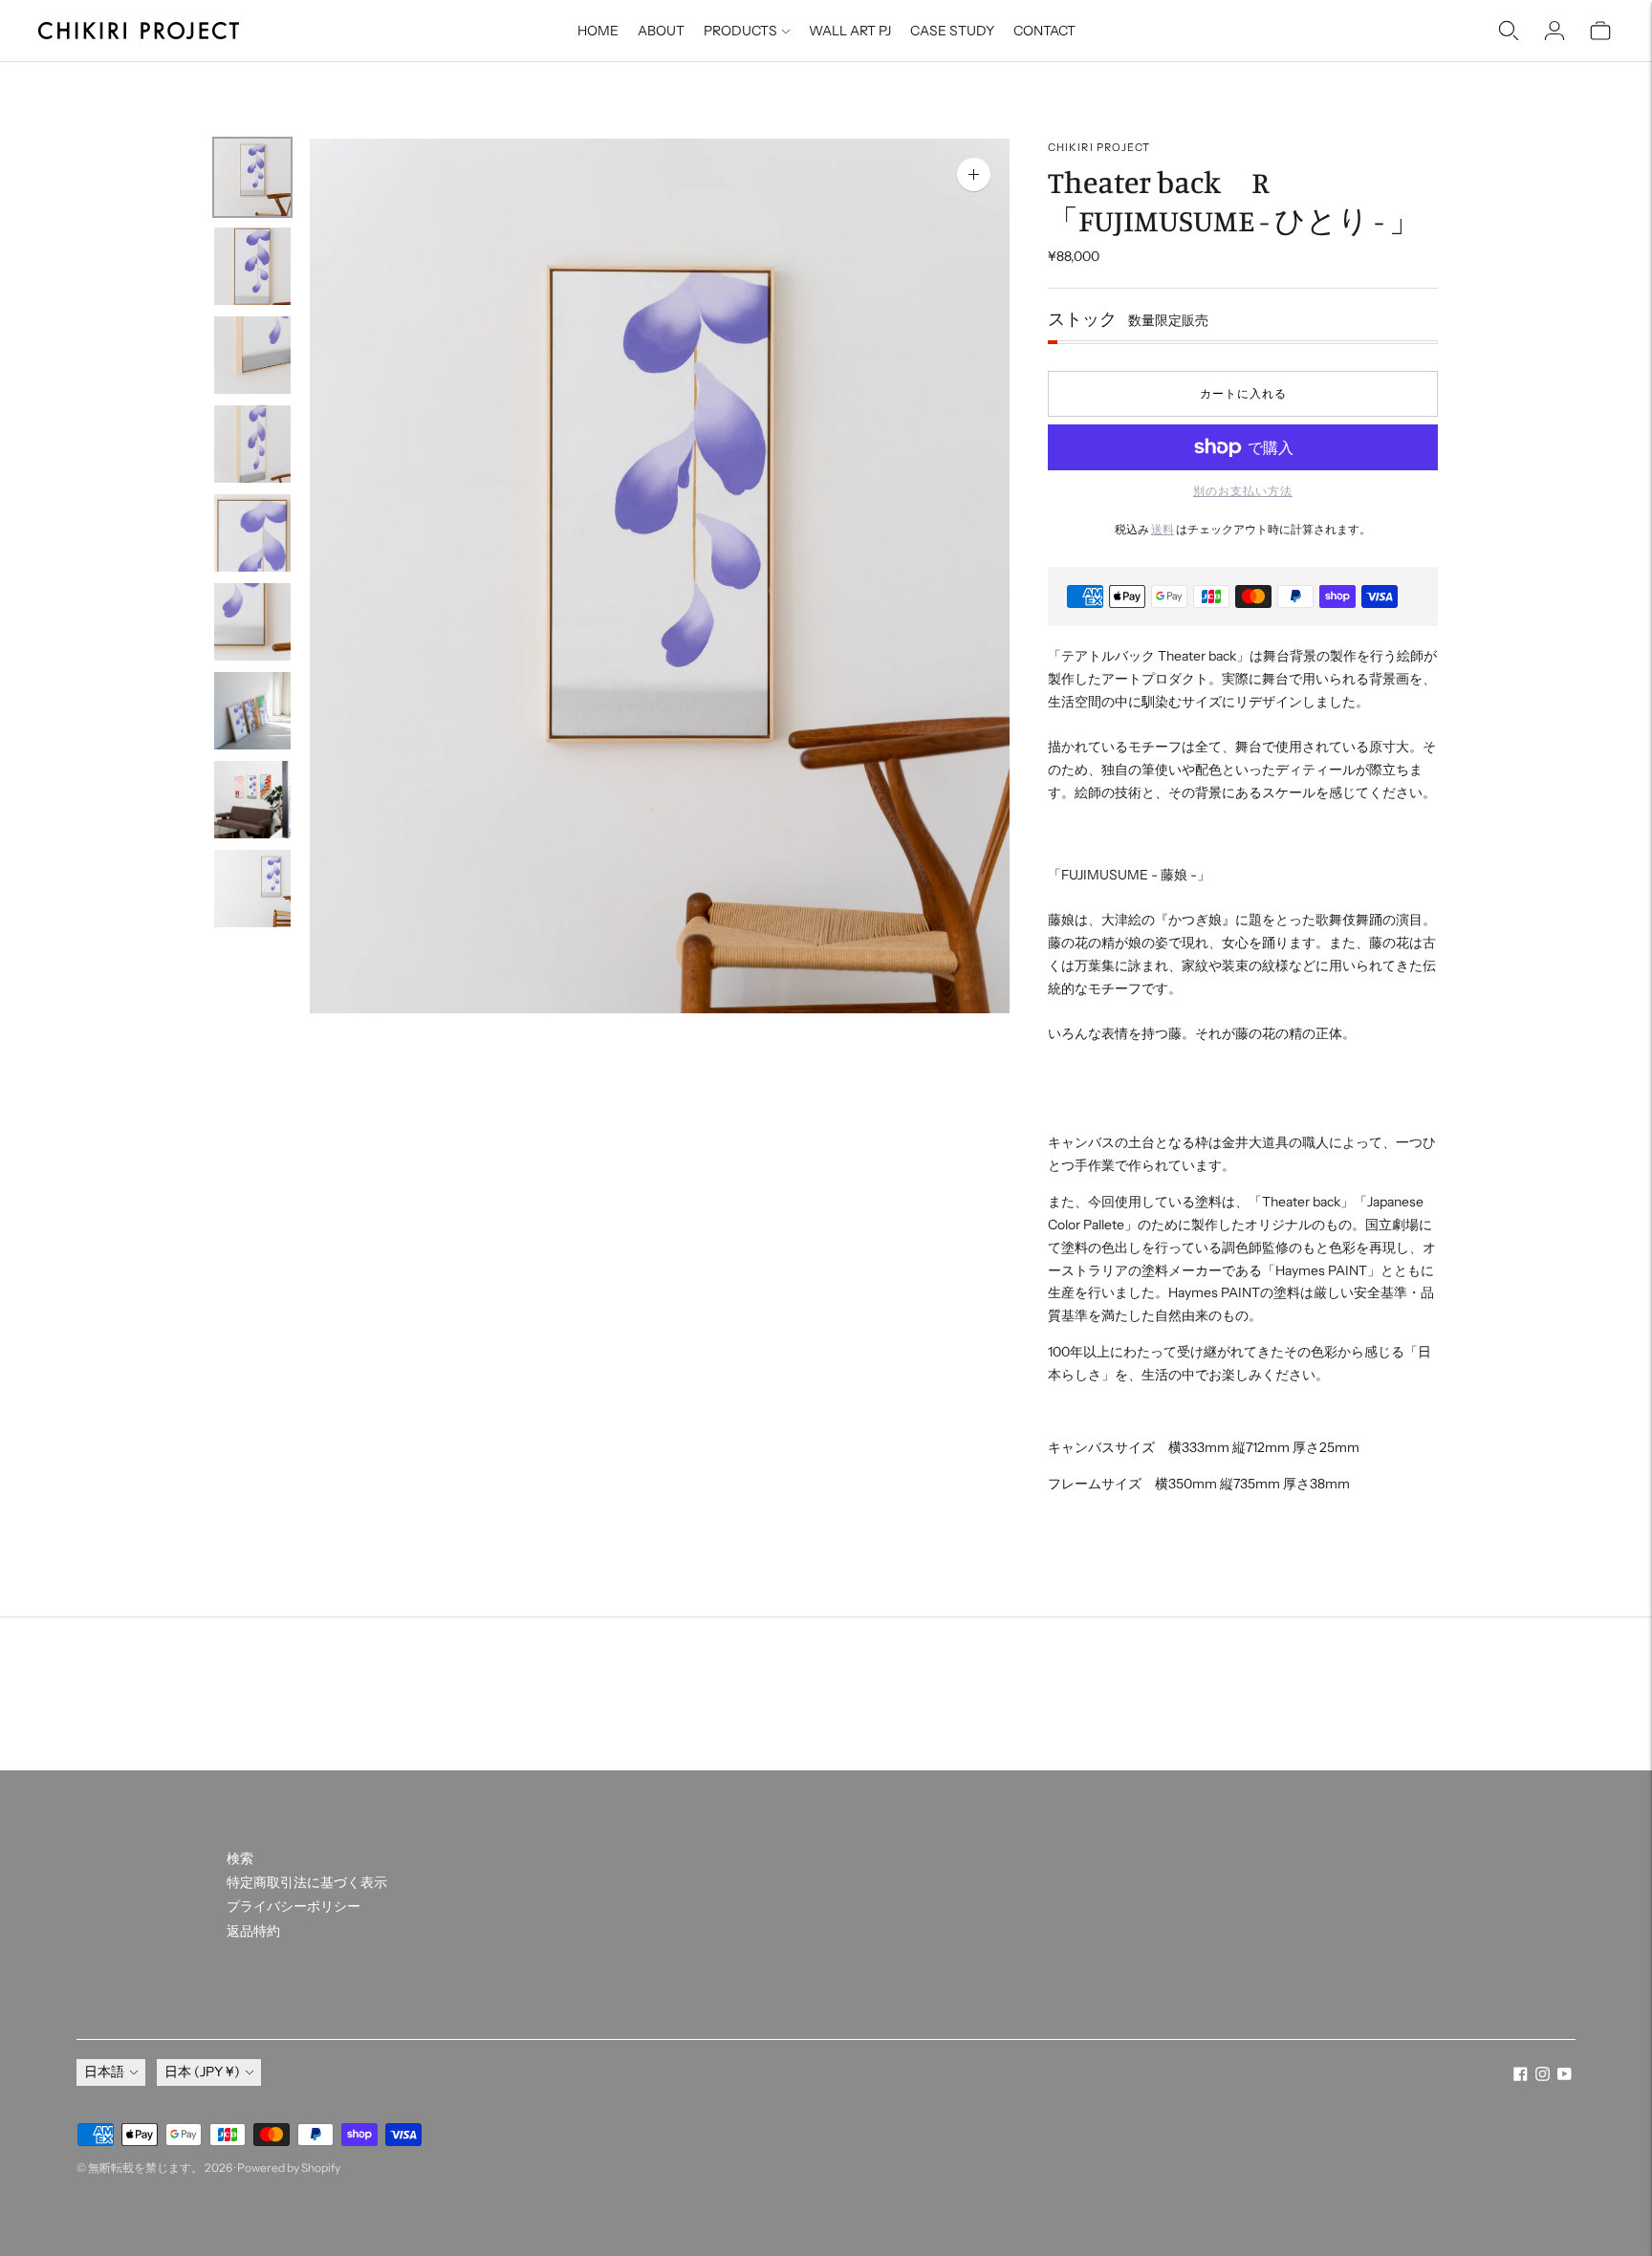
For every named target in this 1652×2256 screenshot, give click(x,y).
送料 (1163, 529)
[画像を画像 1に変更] (252, 177)
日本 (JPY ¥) (202, 2072)
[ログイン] (1554, 31)
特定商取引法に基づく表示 (307, 1882)
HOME (598, 31)
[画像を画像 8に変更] (252, 800)
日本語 (104, 2072)
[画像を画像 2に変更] (252, 266)
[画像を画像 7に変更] (252, 711)
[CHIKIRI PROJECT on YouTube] (1565, 2076)
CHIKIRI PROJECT (1099, 147)
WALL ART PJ (850, 31)
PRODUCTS (740, 31)
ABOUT (661, 31)
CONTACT (1044, 31)
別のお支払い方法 (1243, 491)
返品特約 (253, 1931)
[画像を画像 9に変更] (252, 889)
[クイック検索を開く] (1509, 31)
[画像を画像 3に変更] (252, 355)
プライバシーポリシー (293, 1906)
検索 (240, 1858)
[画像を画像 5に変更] (252, 533)
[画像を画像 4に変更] (252, 444)
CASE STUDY (952, 31)
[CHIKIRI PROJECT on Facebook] (1521, 2076)
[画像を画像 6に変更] (252, 622)
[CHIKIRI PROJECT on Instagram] (1543, 2076)
